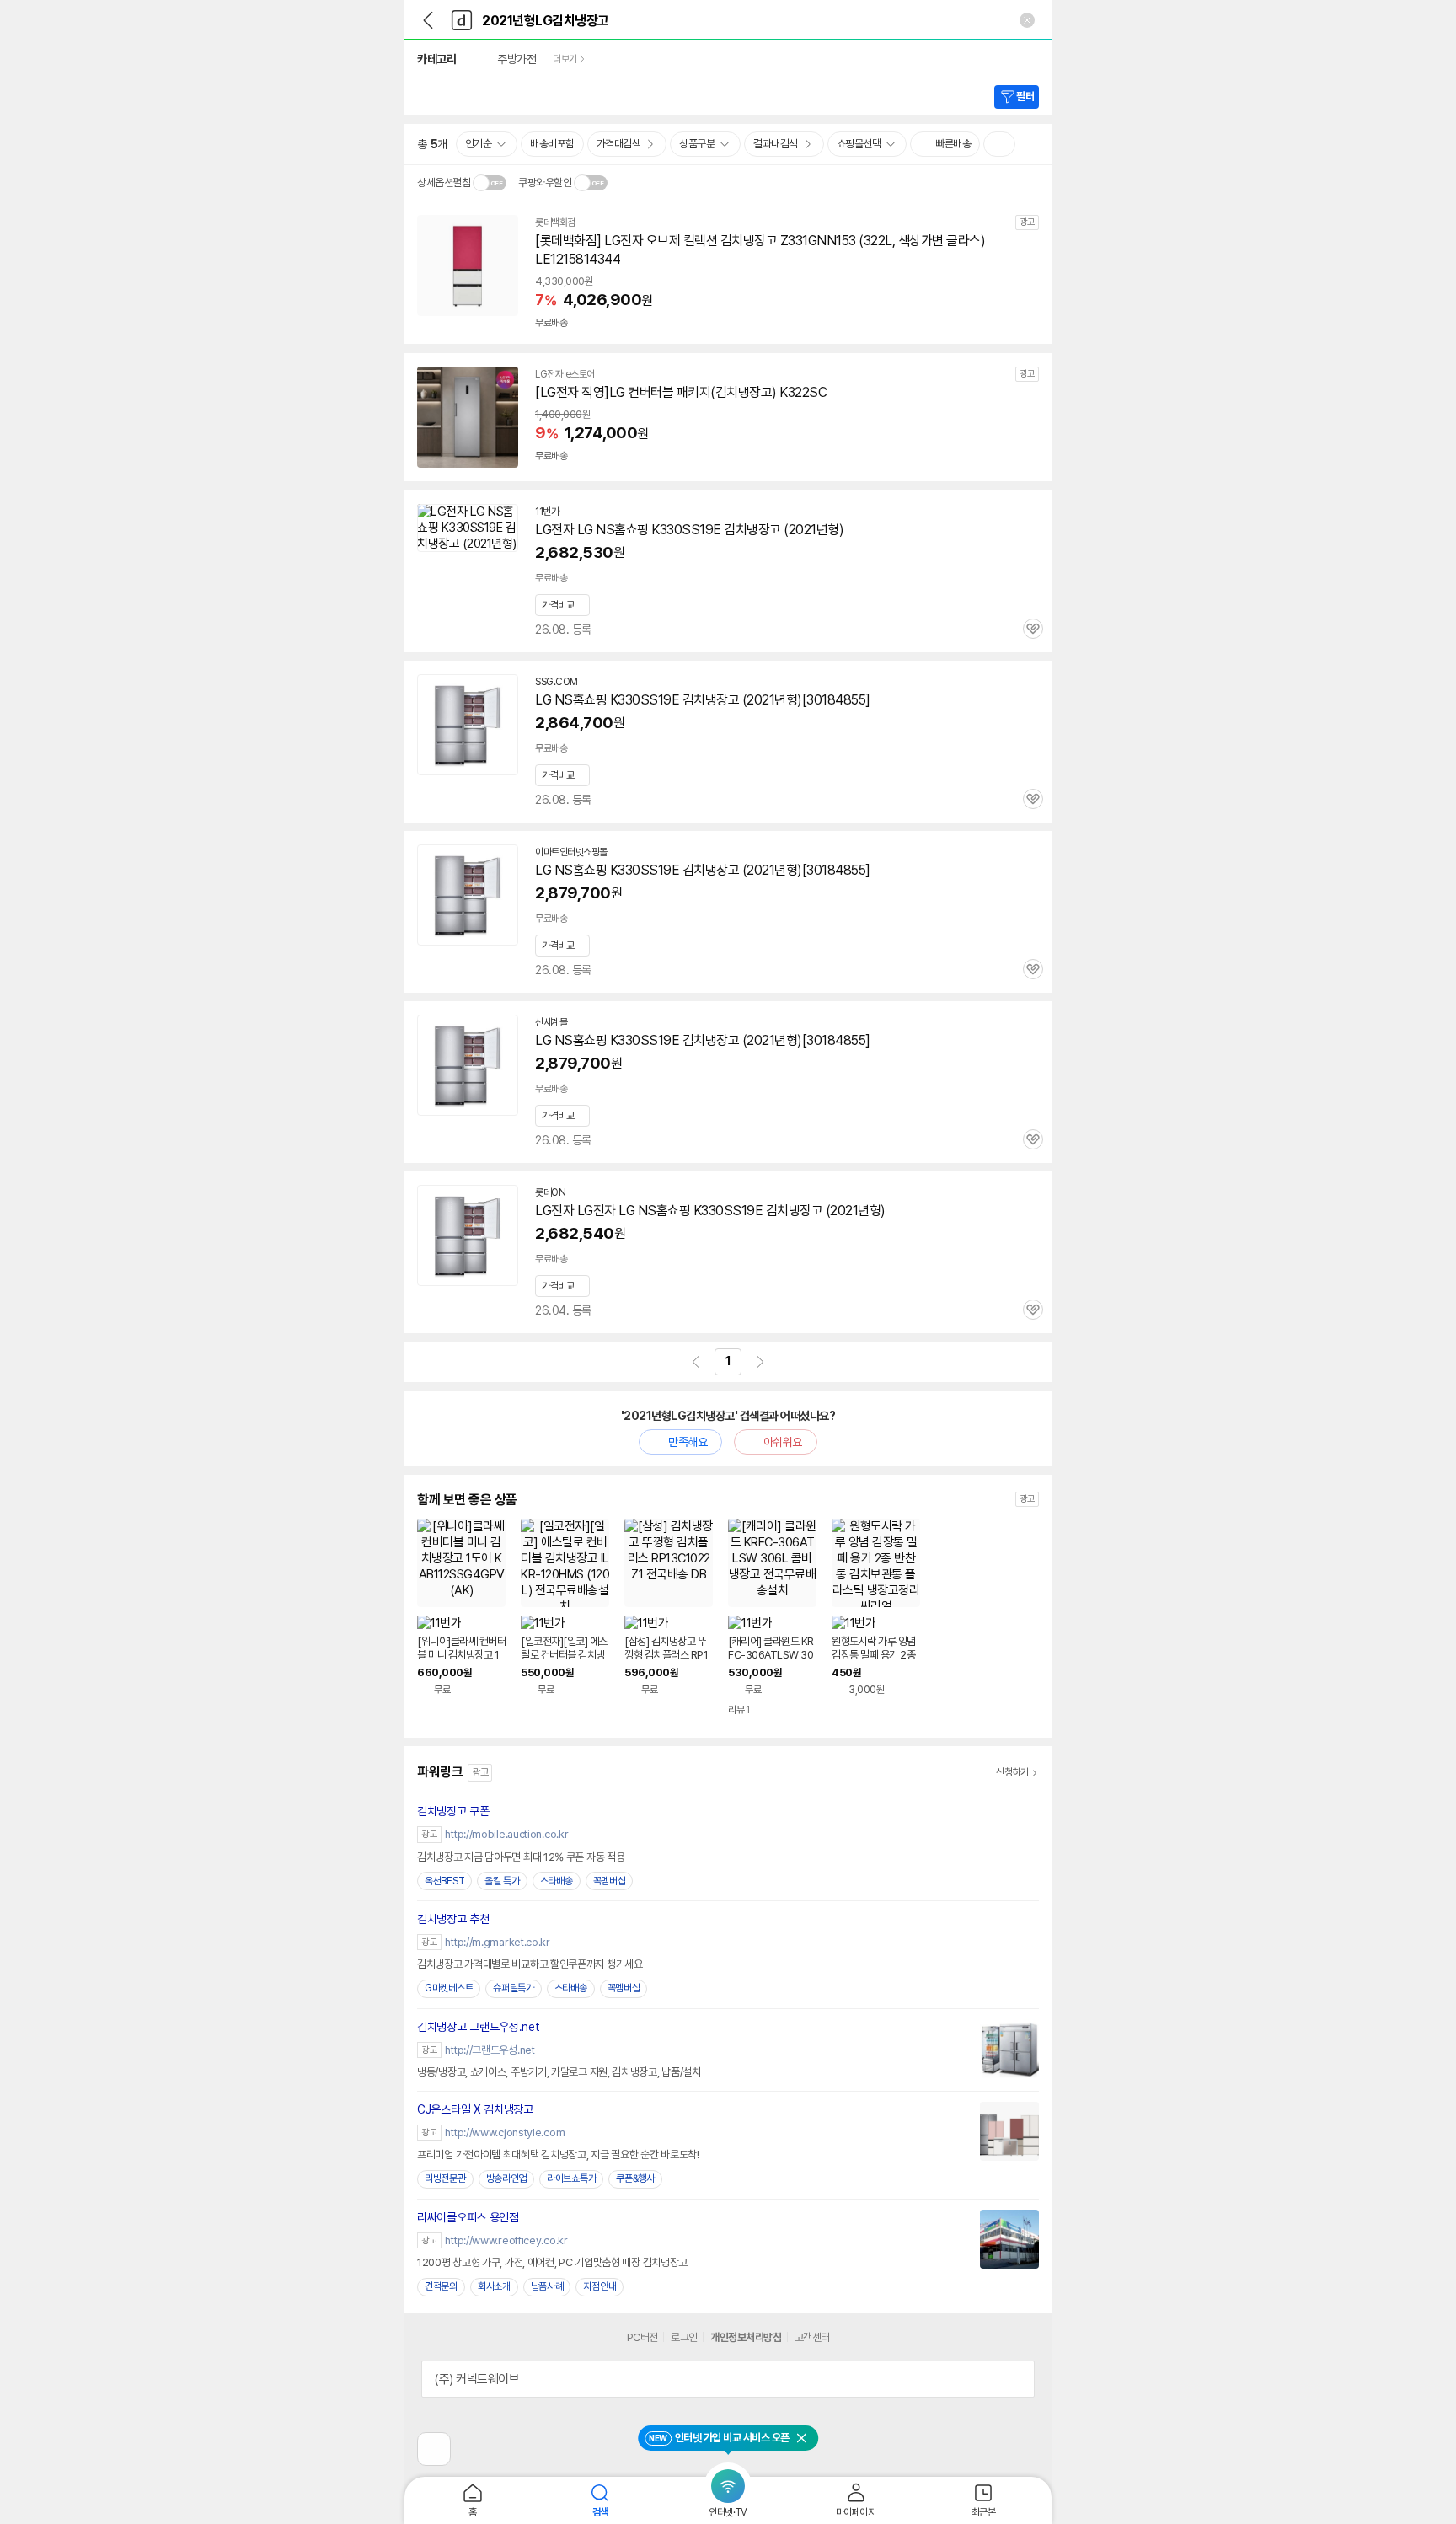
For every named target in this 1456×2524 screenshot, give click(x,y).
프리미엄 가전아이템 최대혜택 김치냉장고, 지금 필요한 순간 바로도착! (558, 2154)
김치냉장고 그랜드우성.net (479, 2027)
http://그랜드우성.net (490, 2050)
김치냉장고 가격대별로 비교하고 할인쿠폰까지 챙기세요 (530, 1964)
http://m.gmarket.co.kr (497, 1942)
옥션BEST (444, 1881)
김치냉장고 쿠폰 (453, 1811)
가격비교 (558, 605)
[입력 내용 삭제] (1027, 20)
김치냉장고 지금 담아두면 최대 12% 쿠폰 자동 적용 (521, 1857)
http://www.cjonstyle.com (505, 2133)
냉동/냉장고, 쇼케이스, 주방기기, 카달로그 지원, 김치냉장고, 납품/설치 (559, 2072)
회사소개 (494, 2286)
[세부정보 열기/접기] (1016, 2379)
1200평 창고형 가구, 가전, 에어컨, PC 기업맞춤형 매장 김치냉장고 (552, 2262)
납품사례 (547, 2286)
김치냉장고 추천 (453, 1919)
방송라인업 (507, 2178)
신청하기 (1012, 1772)
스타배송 (557, 1881)
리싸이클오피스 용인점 (468, 2217)
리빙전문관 (445, 2178)
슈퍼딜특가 (514, 1988)
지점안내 (600, 2286)
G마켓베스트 (449, 1988)
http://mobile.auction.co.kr (506, 1834)
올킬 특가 (502, 1881)
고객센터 (812, 2337)
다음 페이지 (760, 1362)
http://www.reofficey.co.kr (506, 2240)
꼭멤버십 (610, 1881)
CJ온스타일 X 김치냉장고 (475, 2109)
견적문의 (441, 2286)
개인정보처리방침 (746, 2337)
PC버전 (642, 2337)
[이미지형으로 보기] (999, 144)
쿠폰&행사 (635, 2178)
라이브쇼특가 (571, 2178)
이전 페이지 (696, 1362)
